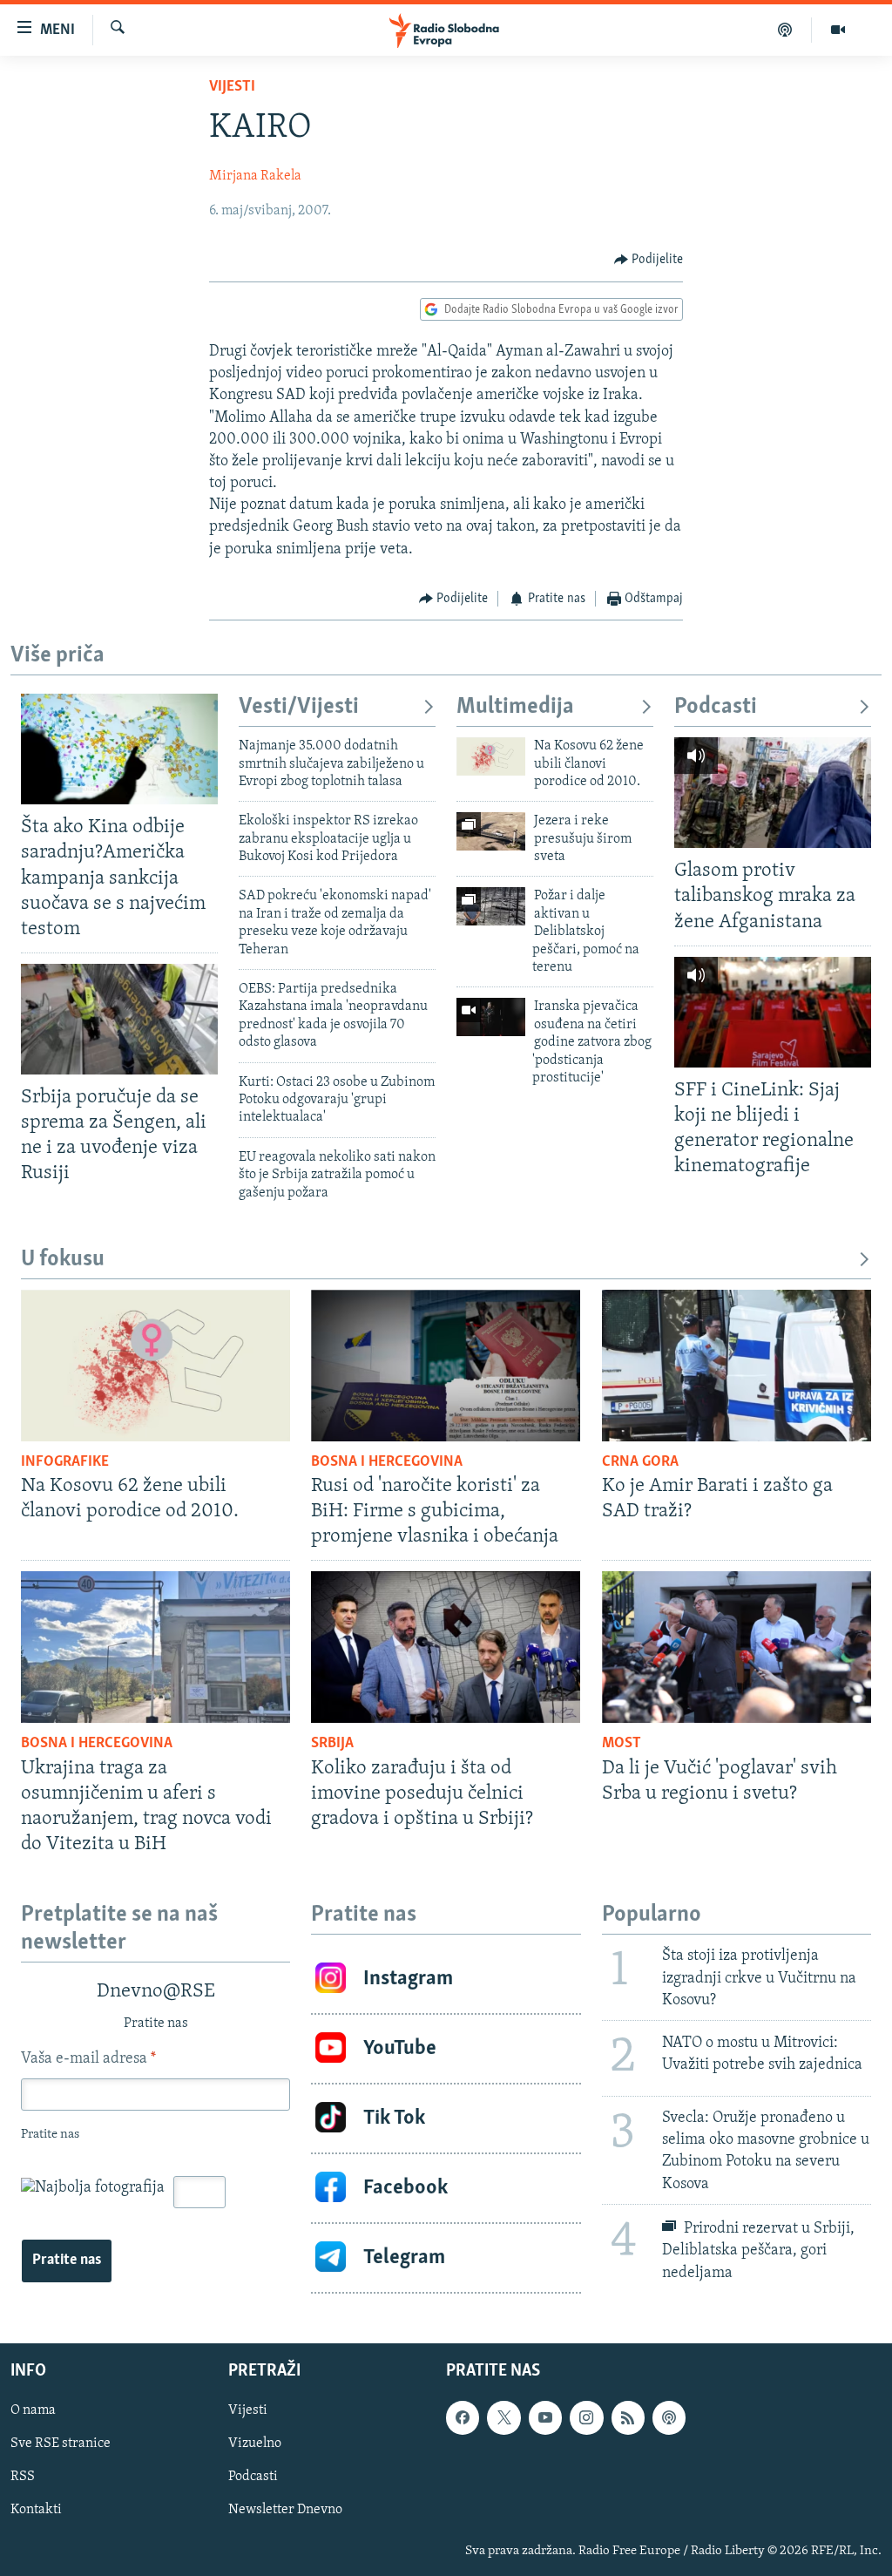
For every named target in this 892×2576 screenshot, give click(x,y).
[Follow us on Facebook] (463, 2417)
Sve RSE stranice (61, 2444)
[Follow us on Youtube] (545, 2417)
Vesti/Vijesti (299, 707)
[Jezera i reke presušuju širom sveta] (491, 831)
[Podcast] (785, 30)
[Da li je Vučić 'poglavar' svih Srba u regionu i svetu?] (737, 1647)
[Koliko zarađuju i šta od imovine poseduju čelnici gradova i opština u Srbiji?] (446, 1647)
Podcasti (716, 707)
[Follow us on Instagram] (586, 2417)
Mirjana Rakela (255, 176)
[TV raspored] (669, 2417)
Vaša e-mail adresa (88, 2059)
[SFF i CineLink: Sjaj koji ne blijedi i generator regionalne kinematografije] (773, 1012)
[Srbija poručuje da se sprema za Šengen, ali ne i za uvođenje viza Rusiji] (119, 1019)
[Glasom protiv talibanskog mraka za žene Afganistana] (773, 793)
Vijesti (232, 87)
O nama (33, 2410)
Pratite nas (67, 2261)
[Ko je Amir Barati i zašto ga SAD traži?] (737, 1366)
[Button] (649, 260)
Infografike (65, 1462)
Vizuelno (255, 2444)
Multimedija (515, 707)
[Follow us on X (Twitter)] (503, 2417)
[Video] (838, 30)
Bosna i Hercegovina (387, 1462)
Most (622, 1744)
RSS (23, 2477)
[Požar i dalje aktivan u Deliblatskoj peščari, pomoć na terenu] (491, 906)
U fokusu (63, 1260)
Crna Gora (640, 1462)
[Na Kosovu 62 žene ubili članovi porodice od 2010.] (491, 756)
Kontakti (36, 2510)
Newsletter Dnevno (285, 2510)
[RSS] (628, 2417)
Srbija (332, 1744)
